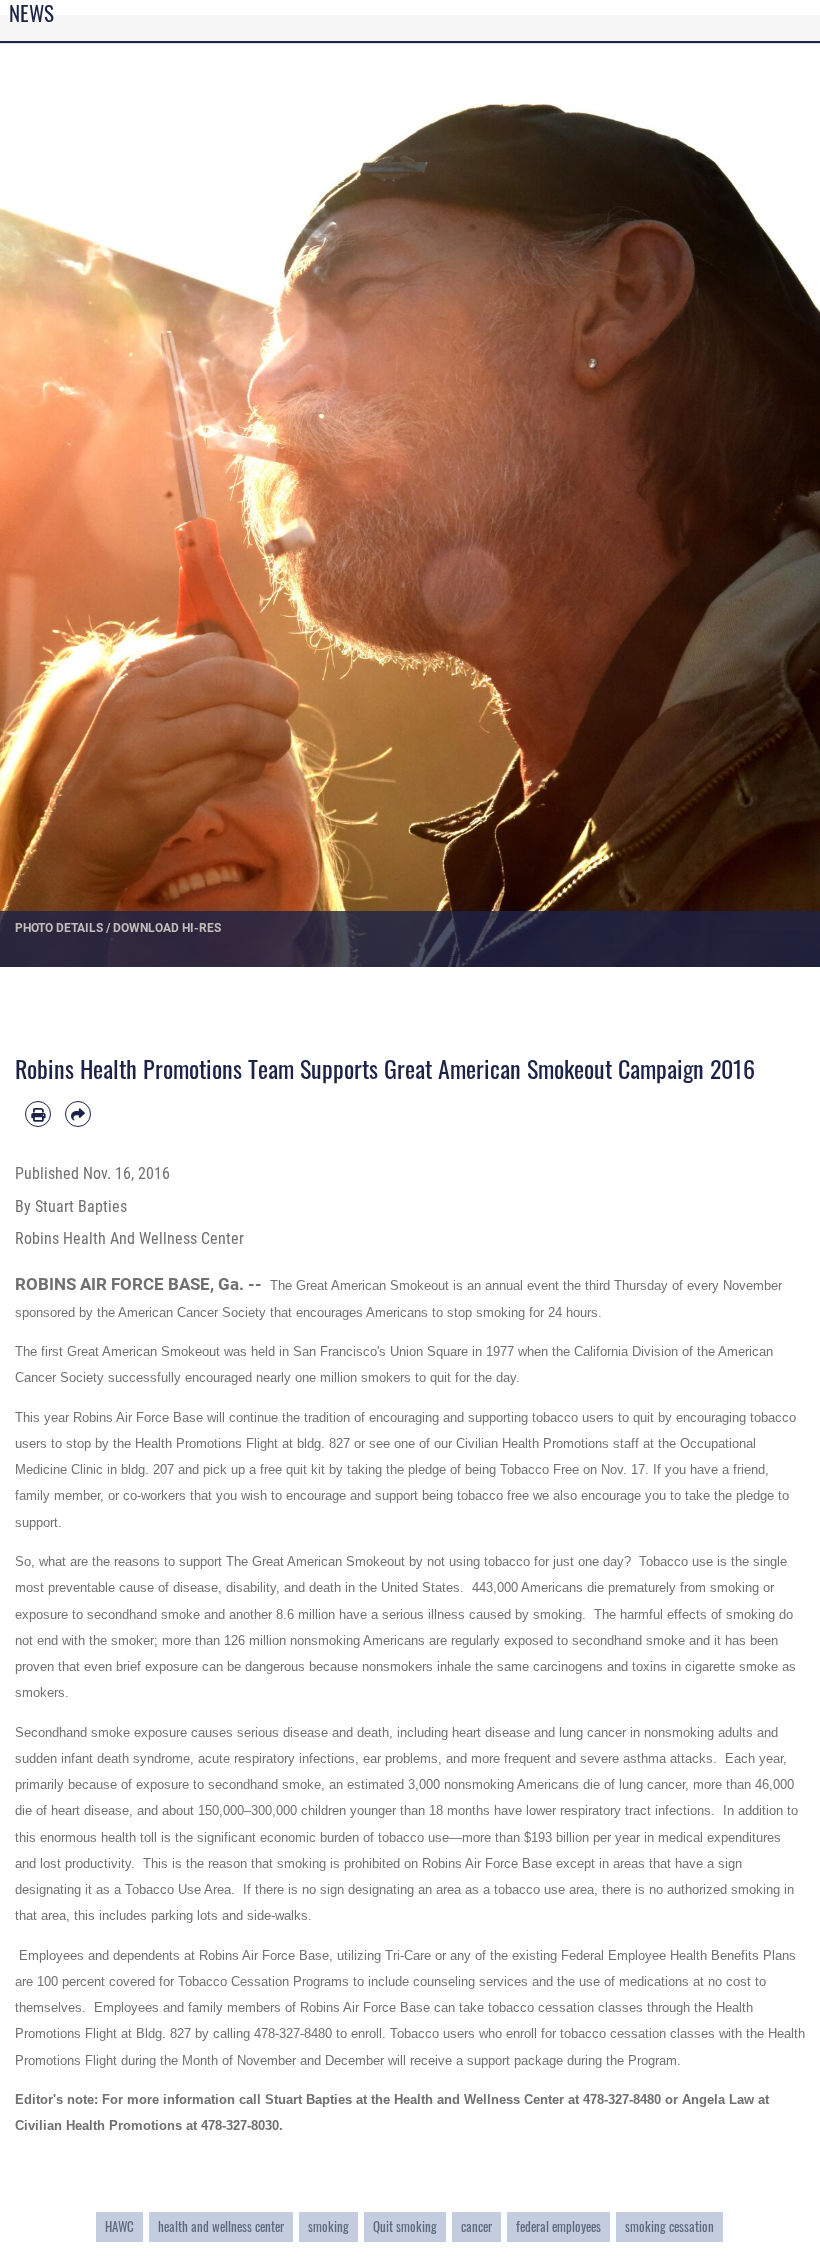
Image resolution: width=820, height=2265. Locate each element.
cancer (476, 2226)
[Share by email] (78, 1114)
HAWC (119, 2226)
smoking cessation (669, 2226)
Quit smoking (405, 2226)
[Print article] (38, 1114)
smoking (328, 2226)
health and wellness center (221, 2226)
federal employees (558, 2226)
